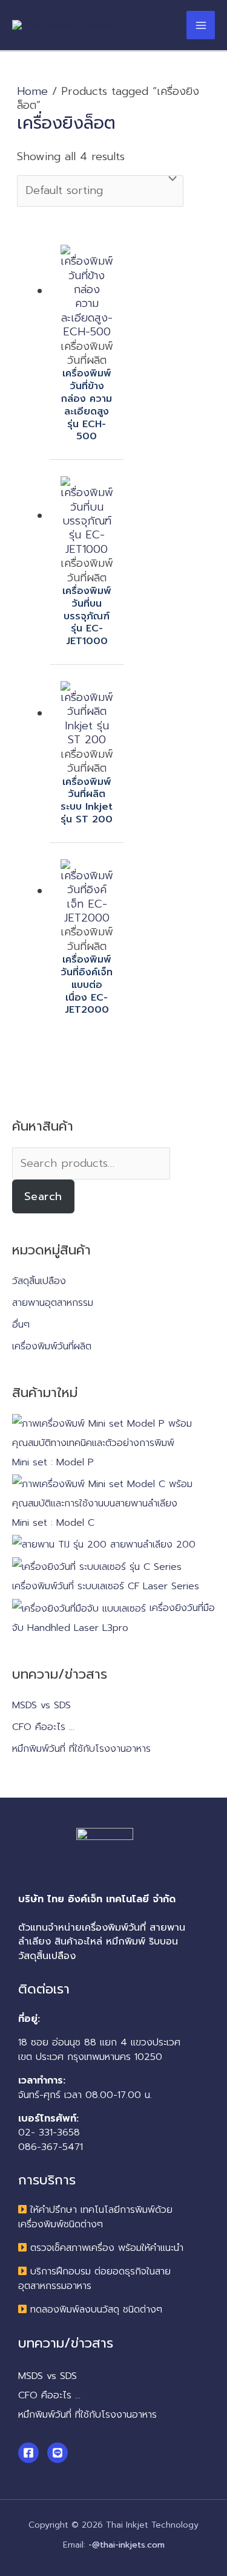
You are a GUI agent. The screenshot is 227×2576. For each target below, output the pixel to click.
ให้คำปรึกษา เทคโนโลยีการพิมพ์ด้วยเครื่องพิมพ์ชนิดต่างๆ (95, 2217)
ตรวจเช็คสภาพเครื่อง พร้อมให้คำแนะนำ (107, 2248)
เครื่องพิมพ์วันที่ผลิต (52, 1346)
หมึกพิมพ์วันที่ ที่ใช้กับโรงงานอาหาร (81, 1749)
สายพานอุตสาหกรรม (53, 1303)
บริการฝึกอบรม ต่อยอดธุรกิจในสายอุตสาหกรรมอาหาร (94, 2278)
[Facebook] (28, 2453)
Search (43, 1196)
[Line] (58, 2453)
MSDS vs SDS (41, 1705)
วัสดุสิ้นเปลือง (39, 1281)
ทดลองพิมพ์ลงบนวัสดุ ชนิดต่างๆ (96, 2310)
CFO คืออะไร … (43, 1727)
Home (32, 91)
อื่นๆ (21, 1325)
